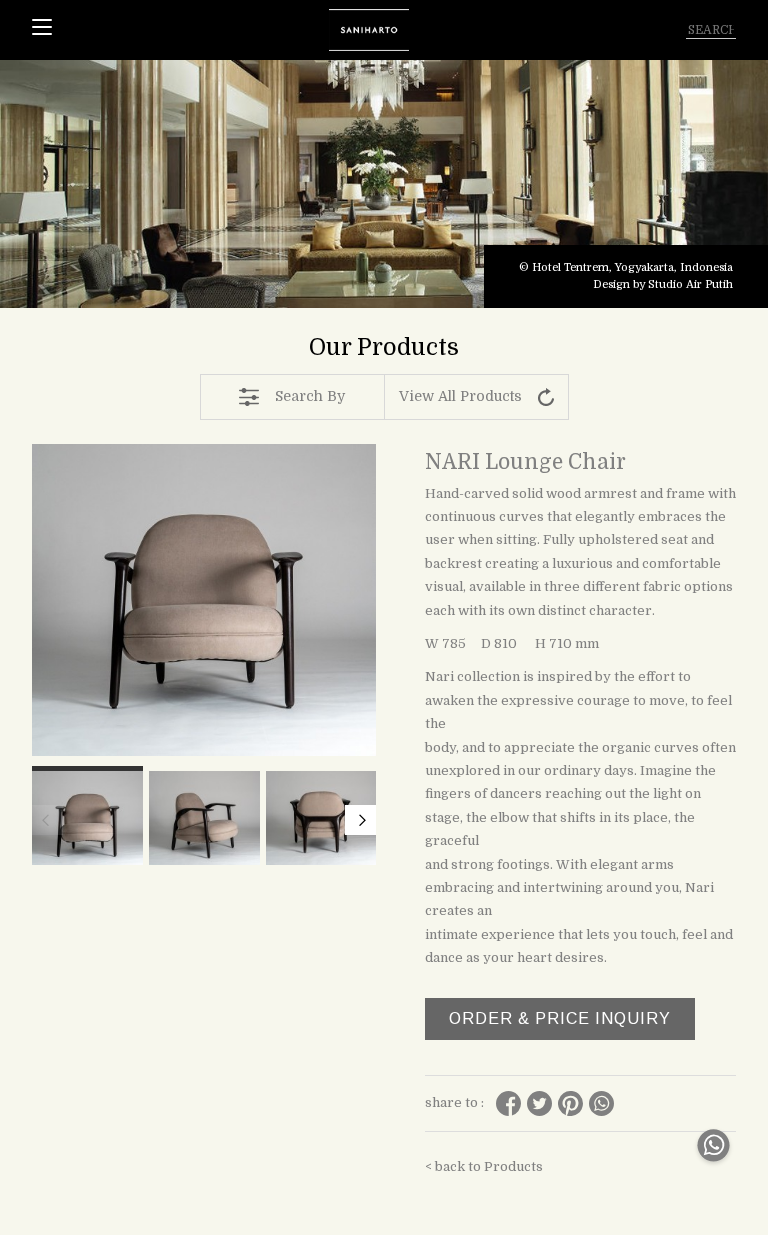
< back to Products (484, 1166)
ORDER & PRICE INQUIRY (560, 1018)
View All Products (460, 396)
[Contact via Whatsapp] (713, 1166)
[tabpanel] (384, 184)
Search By (310, 396)
